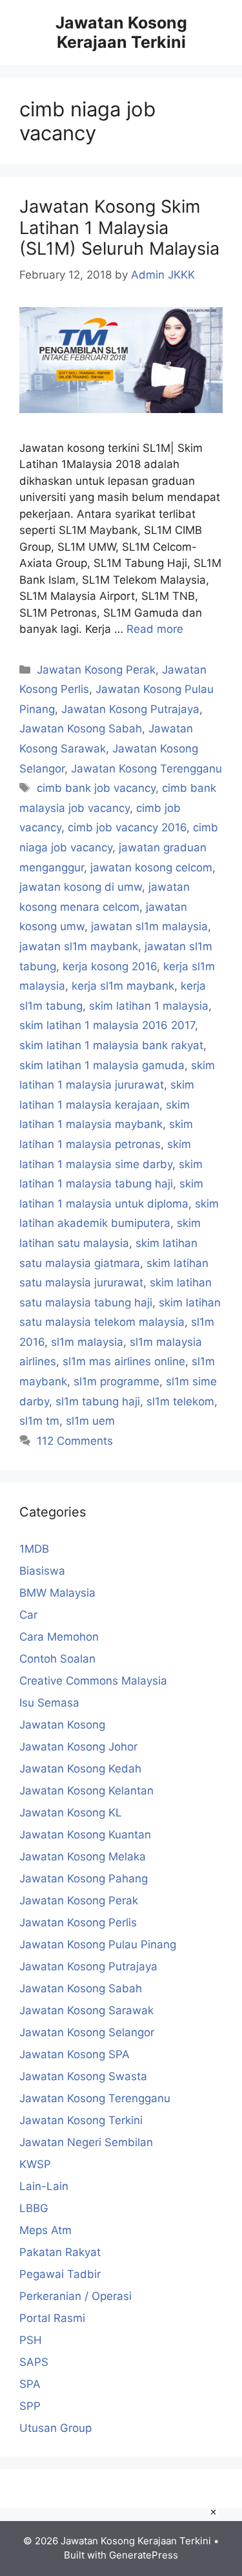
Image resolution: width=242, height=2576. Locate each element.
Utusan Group (55, 2428)
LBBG (34, 2208)
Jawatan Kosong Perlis (78, 1922)
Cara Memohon (59, 1637)
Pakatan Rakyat (60, 2252)
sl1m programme (116, 1381)
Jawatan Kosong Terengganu (146, 769)
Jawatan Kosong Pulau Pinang (98, 1944)
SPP (30, 2406)
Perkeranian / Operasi (76, 2296)
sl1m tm (39, 1421)
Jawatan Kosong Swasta (83, 2076)
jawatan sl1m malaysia (149, 926)
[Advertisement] (121, 2539)
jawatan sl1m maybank (79, 946)
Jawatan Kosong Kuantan (85, 1835)
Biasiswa (42, 1571)
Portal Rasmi (52, 2318)
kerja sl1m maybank (123, 986)
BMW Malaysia (57, 1593)
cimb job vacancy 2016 (127, 827)
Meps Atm (45, 2230)
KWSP (35, 2164)
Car (28, 1615)
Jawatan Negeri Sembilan (86, 2142)
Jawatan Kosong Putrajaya (130, 709)
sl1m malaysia (87, 1342)
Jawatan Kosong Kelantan (86, 1791)
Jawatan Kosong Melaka (83, 1857)
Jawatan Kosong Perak (96, 670)
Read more (155, 629)
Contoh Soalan (57, 1659)
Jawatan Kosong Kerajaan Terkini (121, 32)
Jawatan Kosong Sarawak (86, 2010)
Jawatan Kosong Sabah (81, 729)
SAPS (34, 2362)
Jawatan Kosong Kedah (80, 1769)
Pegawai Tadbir (60, 2274)
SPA (30, 2384)
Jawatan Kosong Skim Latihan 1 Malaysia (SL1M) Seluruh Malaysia (119, 228)
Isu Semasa (49, 1703)
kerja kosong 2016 (110, 966)
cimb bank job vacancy (96, 788)
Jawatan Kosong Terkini (81, 2120)
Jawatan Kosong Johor (78, 1747)
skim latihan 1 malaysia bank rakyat (111, 1045)
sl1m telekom (180, 1401)
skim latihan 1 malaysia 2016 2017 (107, 1025)
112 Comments (75, 1441)
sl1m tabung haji (98, 1401)
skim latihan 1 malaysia (149, 1006)
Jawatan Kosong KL (71, 1813)
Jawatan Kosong (62, 1725)
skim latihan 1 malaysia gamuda (102, 1065)
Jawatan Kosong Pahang (84, 1879)
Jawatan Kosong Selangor (87, 2032)
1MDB (34, 1549)
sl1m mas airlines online (124, 1361)
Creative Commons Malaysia (93, 1681)
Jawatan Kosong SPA (75, 2054)
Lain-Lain (44, 2186)
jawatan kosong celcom (151, 868)
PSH (31, 2340)
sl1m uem (90, 1421)
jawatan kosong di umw (81, 887)
